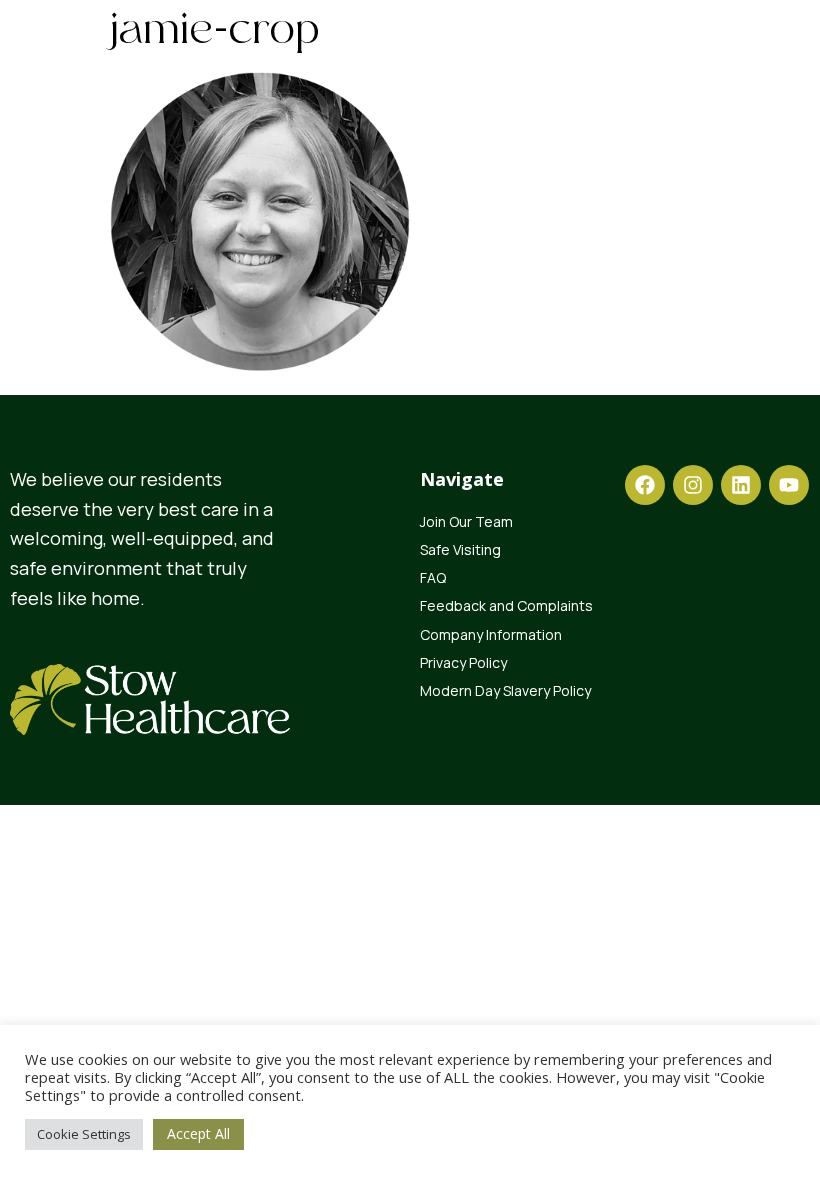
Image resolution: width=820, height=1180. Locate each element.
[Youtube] (789, 485)
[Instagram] (693, 485)
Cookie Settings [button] (84, 1134)
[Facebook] (645, 485)
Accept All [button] (198, 1133)
